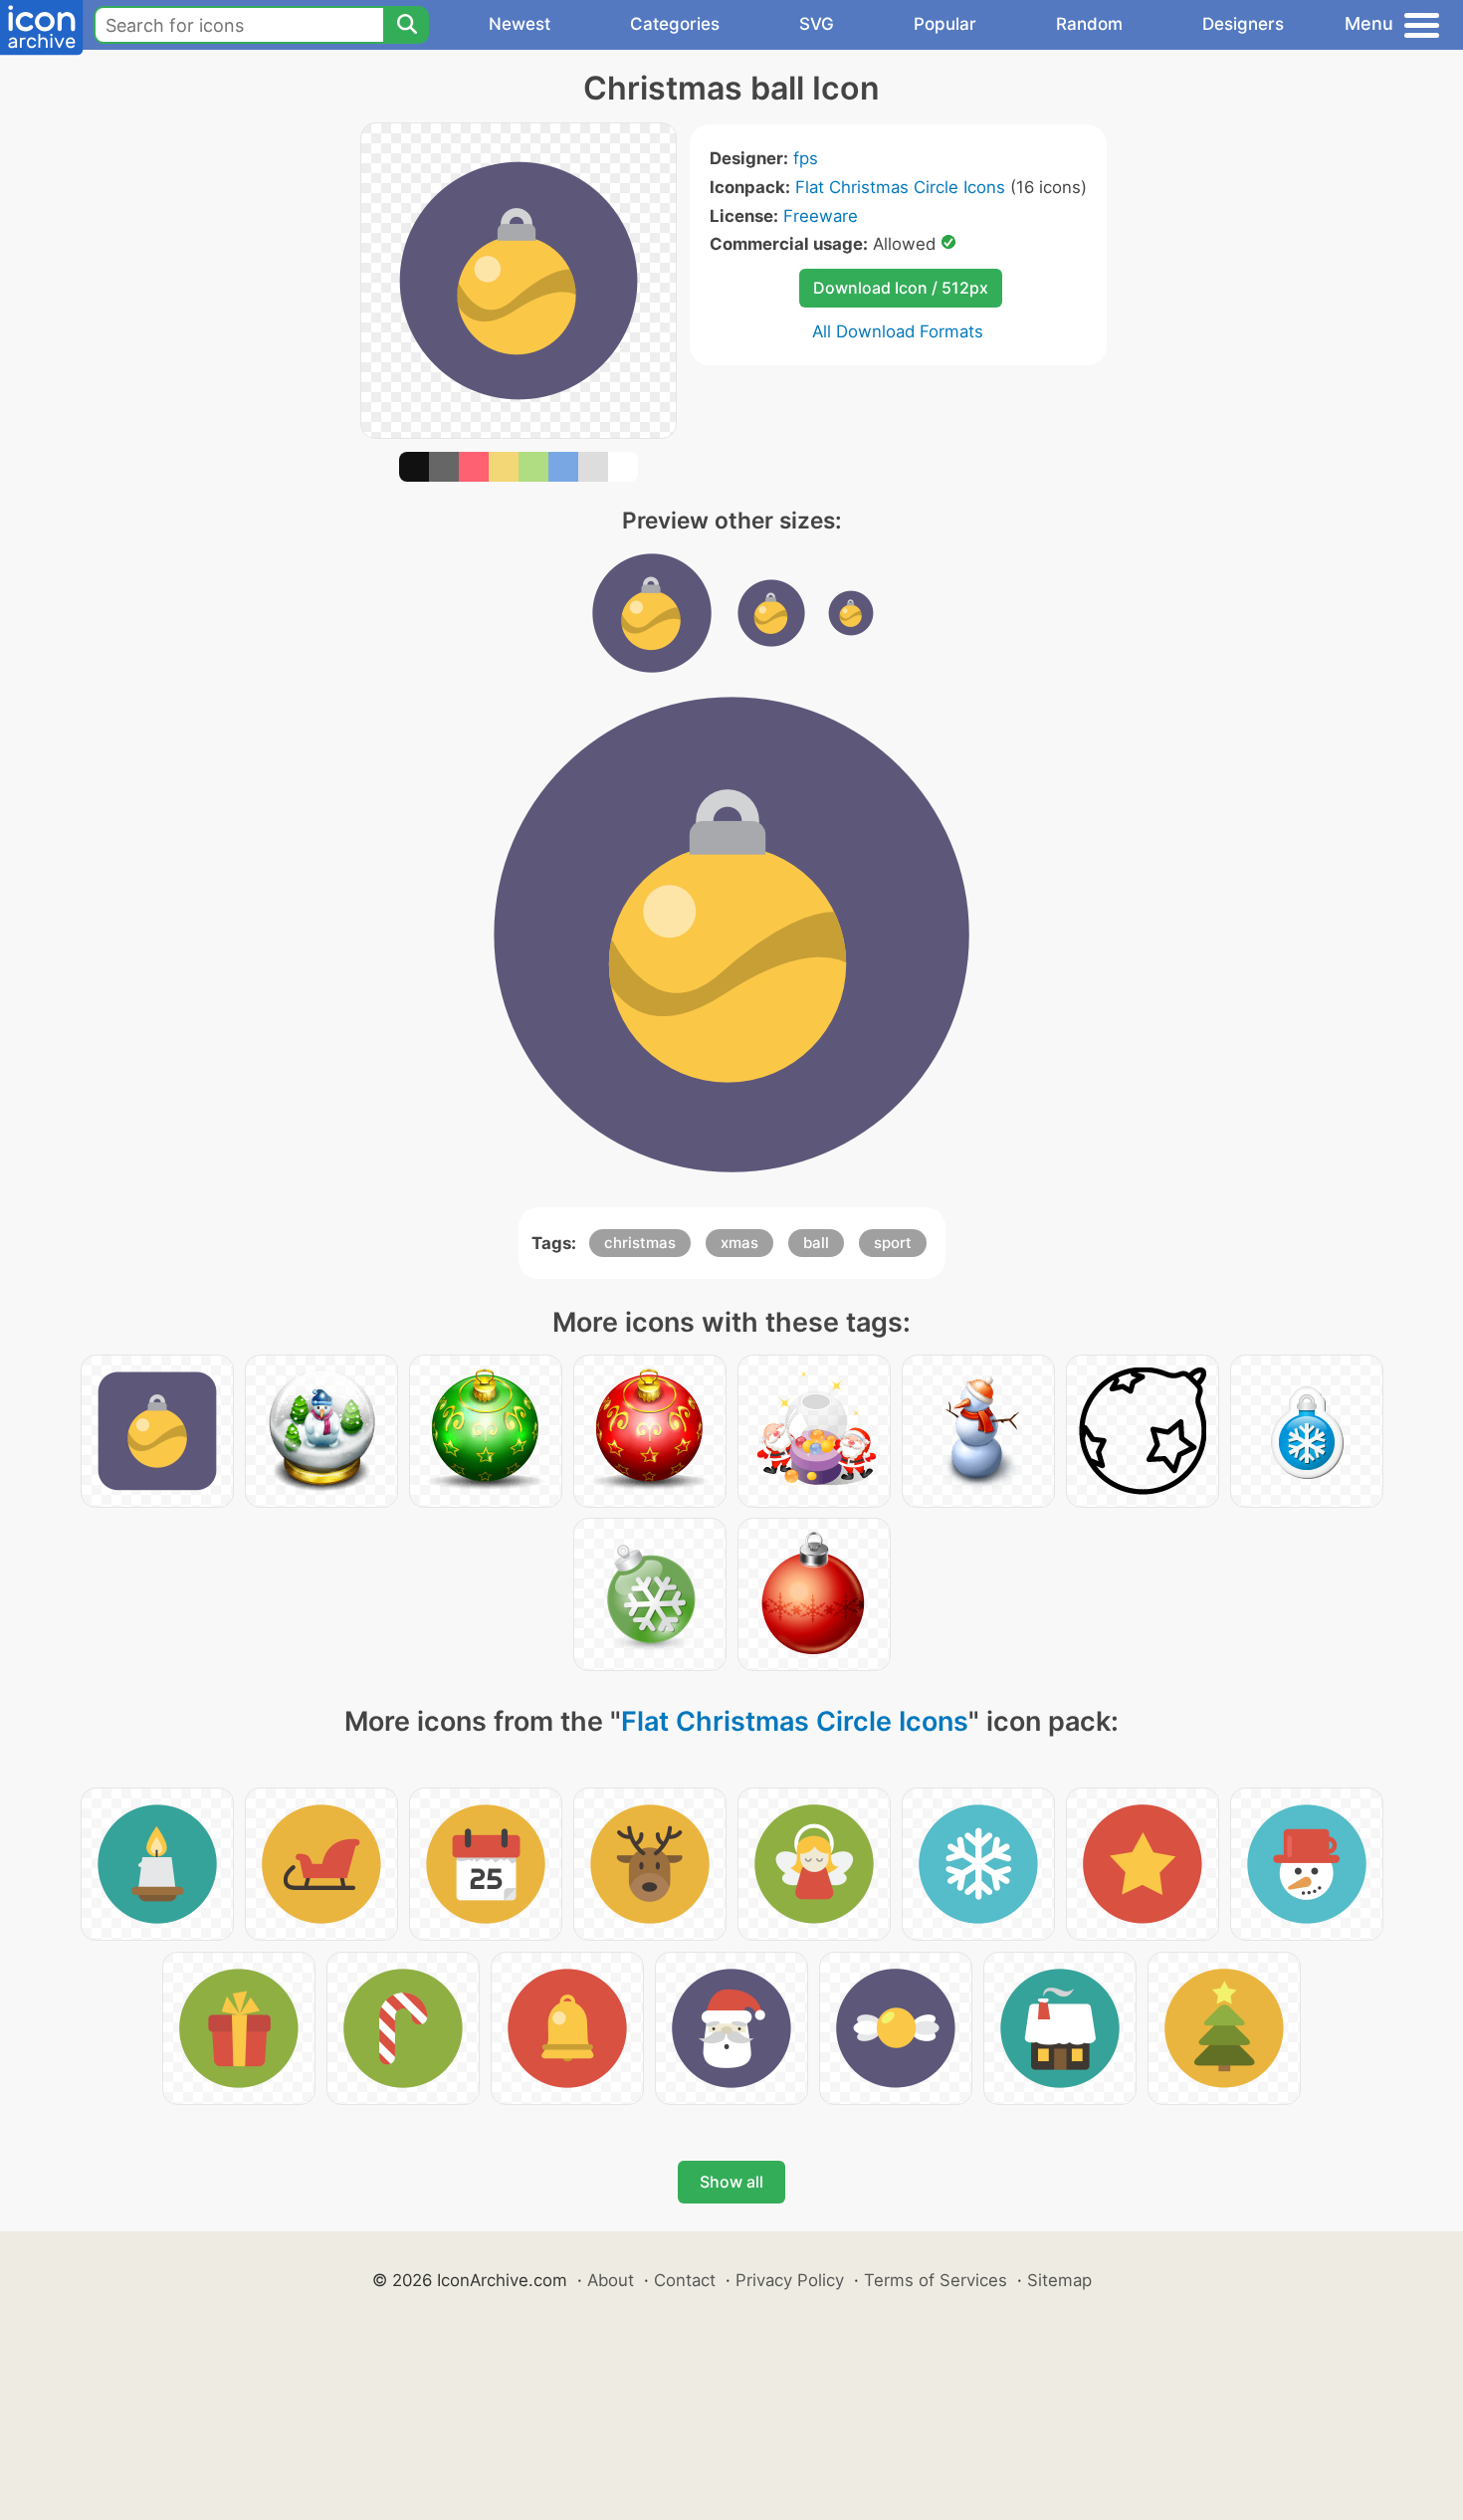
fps (806, 158)
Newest (520, 24)
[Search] (406, 25)
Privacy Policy (790, 2280)
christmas (640, 1243)
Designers (1243, 24)
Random (1089, 24)
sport (893, 1243)
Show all (731, 2182)
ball (816, 1243)
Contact (685, 2280)
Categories (675, 24)
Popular (945, 24)
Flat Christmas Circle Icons (900, 187)
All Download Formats (898, 331)
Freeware (821, 216)
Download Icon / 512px (901, 288)
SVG (817, 24)
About (611, 2280)
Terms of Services (936, 2280)
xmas (739, 1243)
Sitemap (1059, 2280)
